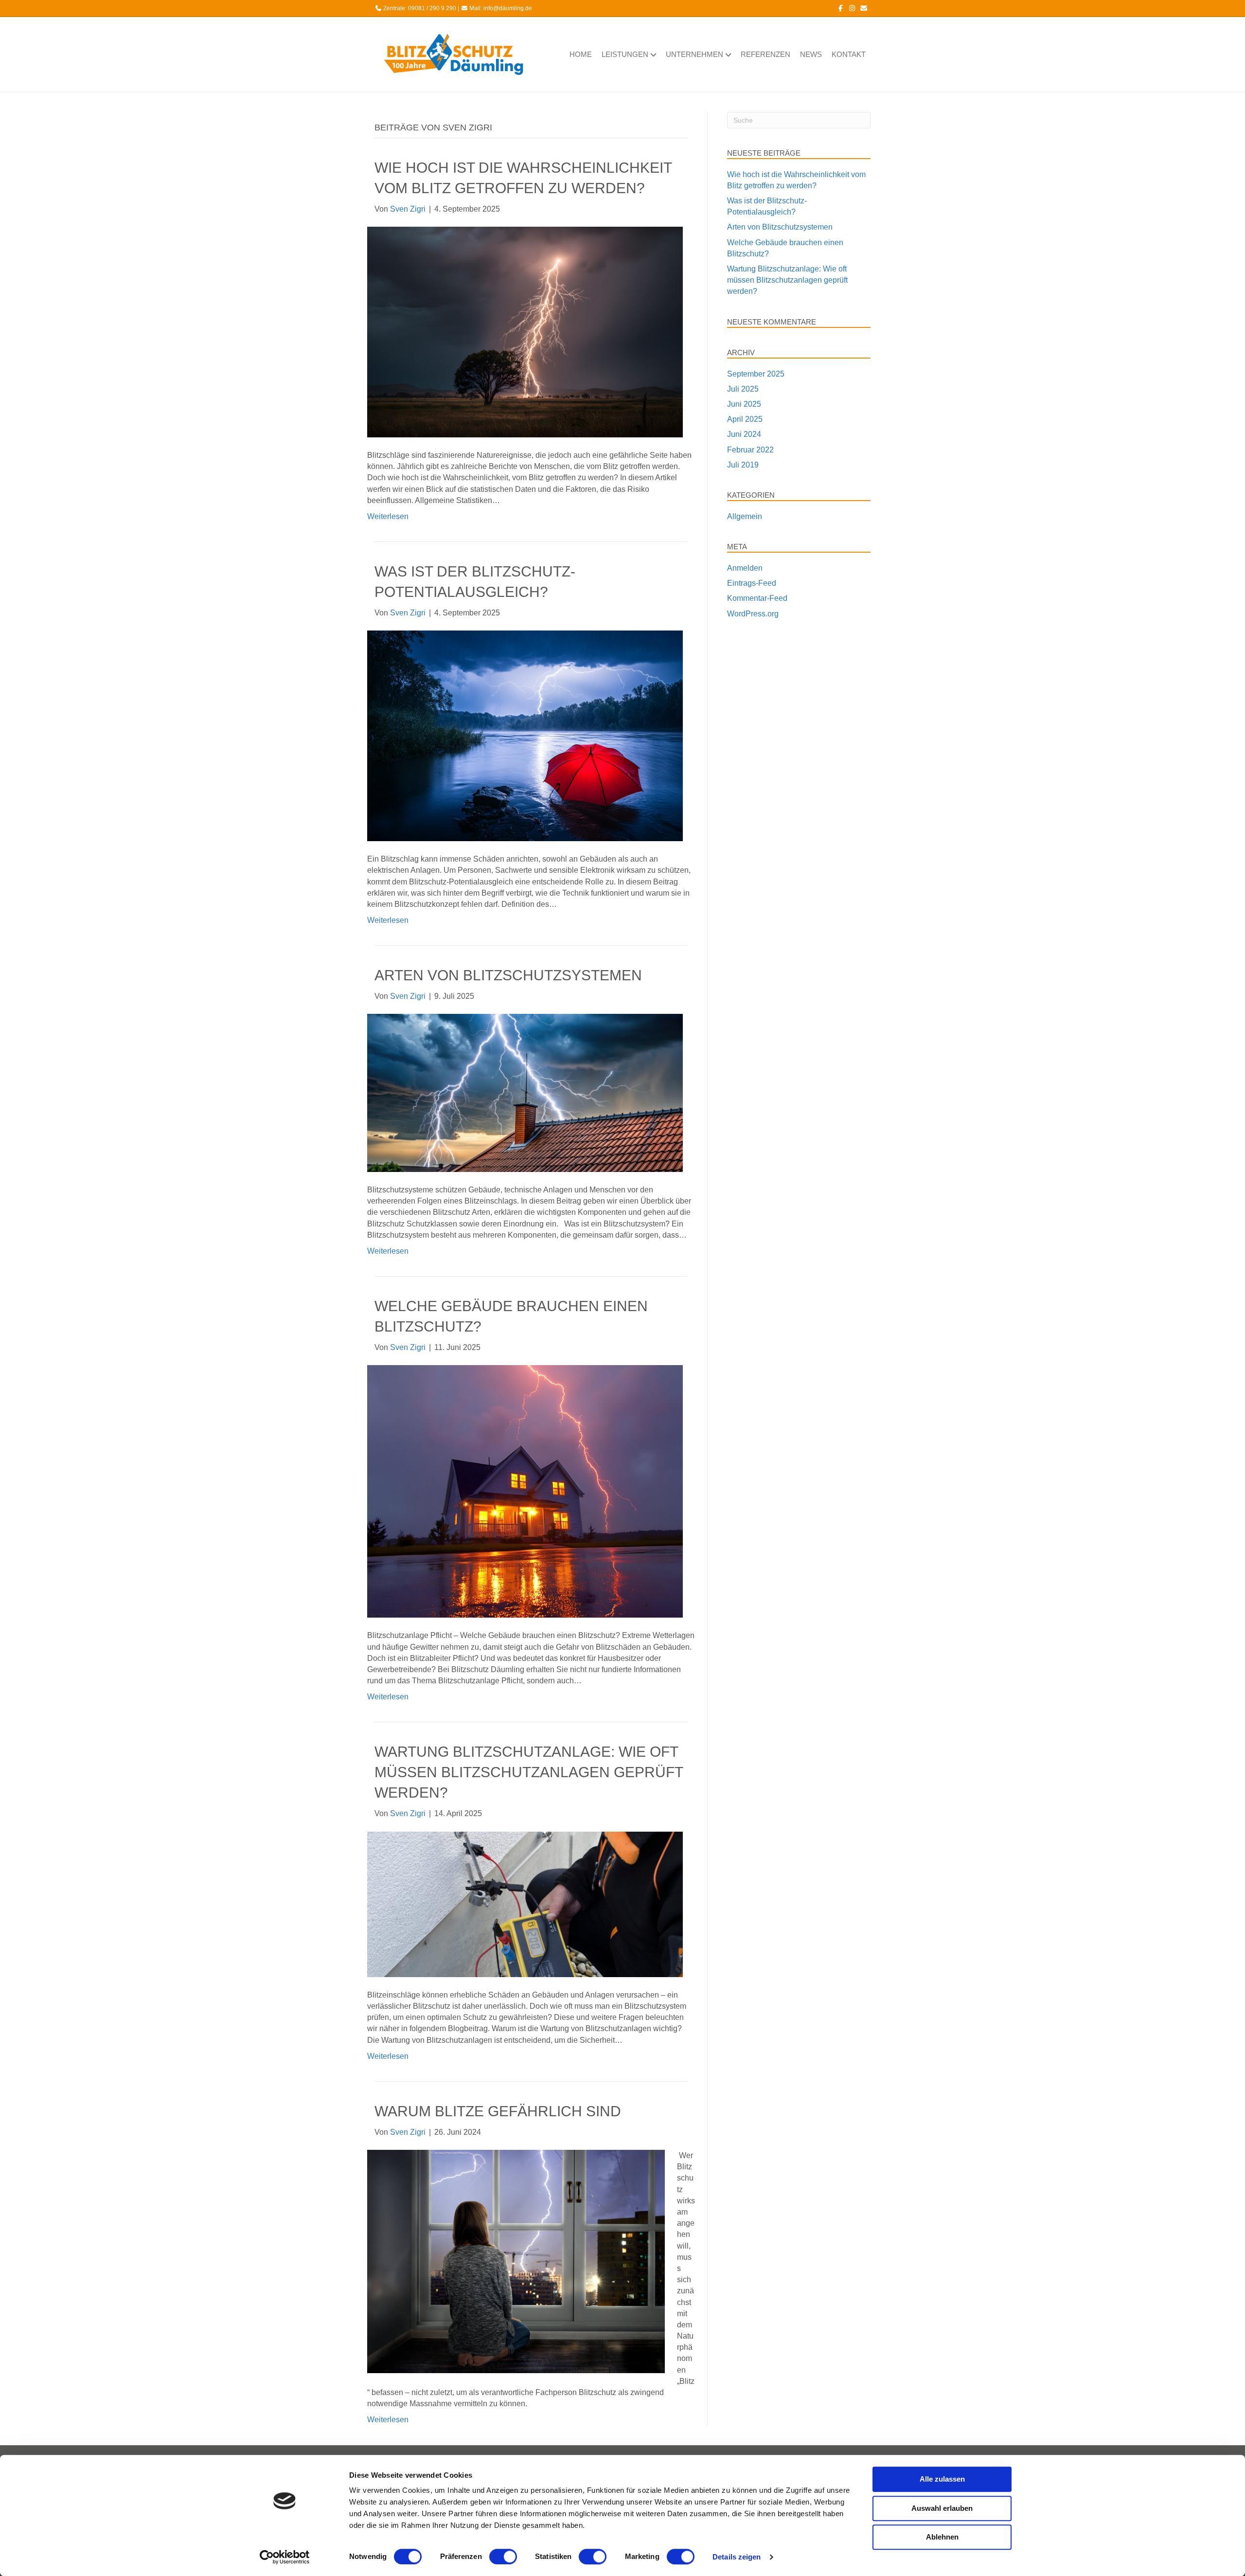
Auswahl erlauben (942, 2508)
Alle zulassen (942, 2479)
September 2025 (756, 374)
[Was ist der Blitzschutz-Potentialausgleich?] (525, 735)
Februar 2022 (750, 450)
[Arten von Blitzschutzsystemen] (525, 1092)
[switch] (503, 2557)
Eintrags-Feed (752, 583)
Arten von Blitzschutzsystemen (508, 975)
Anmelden (745, 568)
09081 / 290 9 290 (432, 8)
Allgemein (745, 516)
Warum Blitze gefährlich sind (498, 2111)
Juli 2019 (743, 465)
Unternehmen (694, 54)
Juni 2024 (744, 434)
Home (581, 54)
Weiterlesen (388, 516)
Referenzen (765, 54)
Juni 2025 (744, 404)
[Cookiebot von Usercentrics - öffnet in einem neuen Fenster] (285, 2557)
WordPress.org (753, 614)
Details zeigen (737, 2557)
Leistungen (625, 54)
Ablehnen (942, 2537)
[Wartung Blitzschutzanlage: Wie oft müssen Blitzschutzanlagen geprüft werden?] (525, 1903)
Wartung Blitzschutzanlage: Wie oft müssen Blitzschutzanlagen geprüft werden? (529, 1772)
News (811, 54)
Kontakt (849, 54)
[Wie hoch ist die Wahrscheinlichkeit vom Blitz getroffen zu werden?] (525, 332)
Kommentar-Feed (757, 598)
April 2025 (745, 419)
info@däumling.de (508, 8)
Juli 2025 (743, 389)
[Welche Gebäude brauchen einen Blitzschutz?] (525, 1491)
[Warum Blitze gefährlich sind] (516, 2261)
